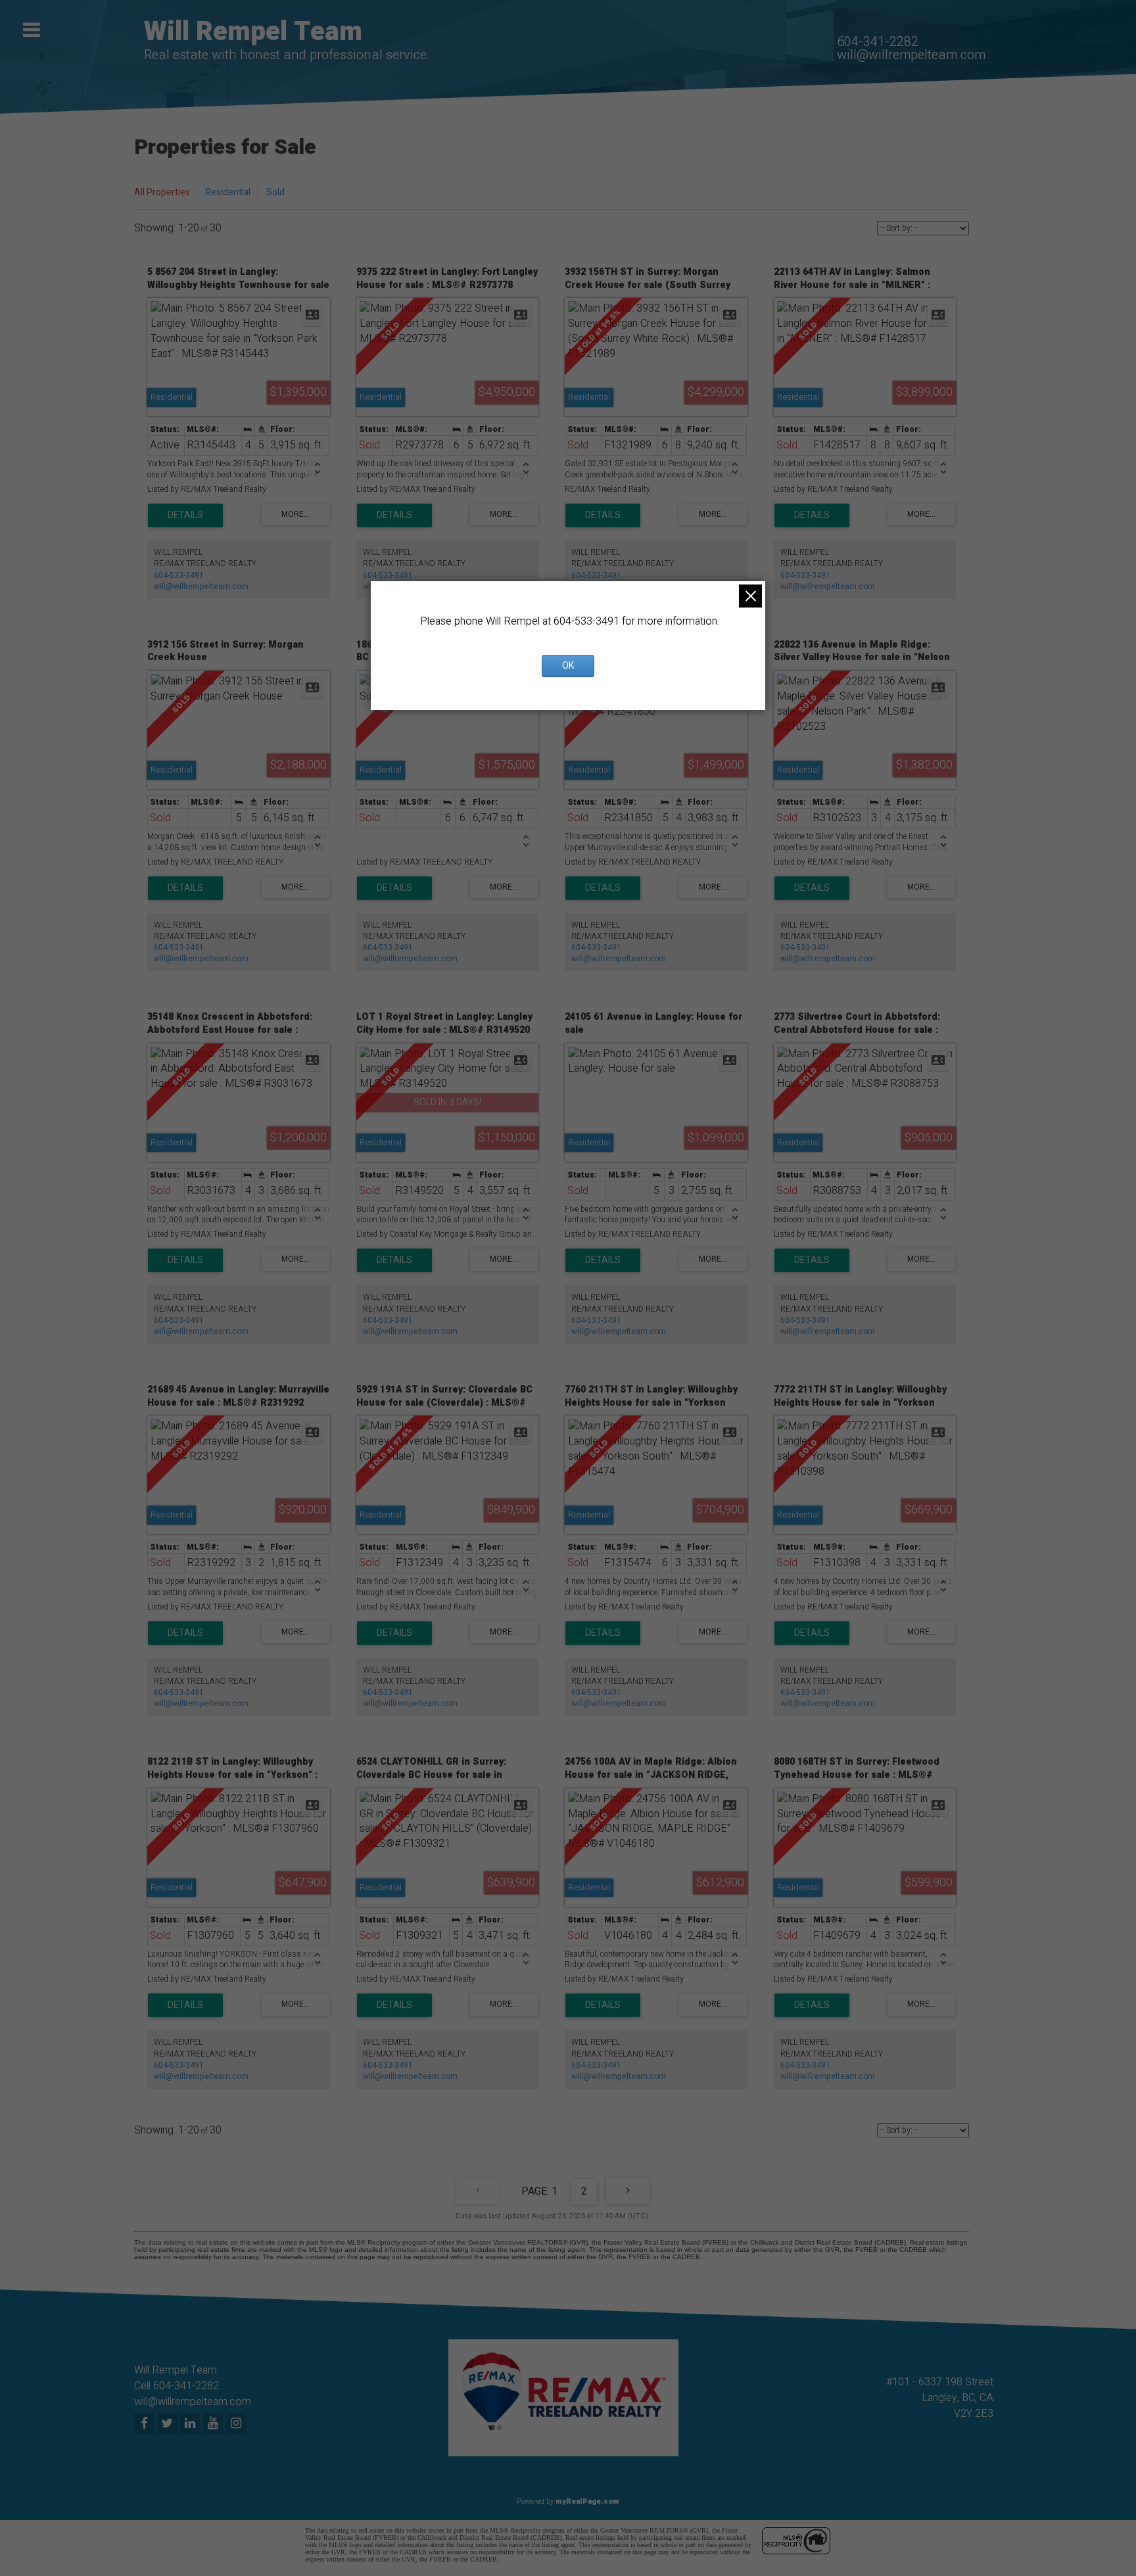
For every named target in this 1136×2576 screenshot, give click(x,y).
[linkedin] (192, 2424)
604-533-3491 (179, 575)
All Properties (162, 192)
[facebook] (146, 2424)
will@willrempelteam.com (911, 55)
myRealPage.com (587, 2501)
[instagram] (238, 2424)
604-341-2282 (878, 42)
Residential (228, 192)
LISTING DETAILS (185, 515)
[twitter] (169, 2424)
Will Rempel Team (253, 32)
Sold (275, 192)
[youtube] (215, 2424)
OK (568, 666)
